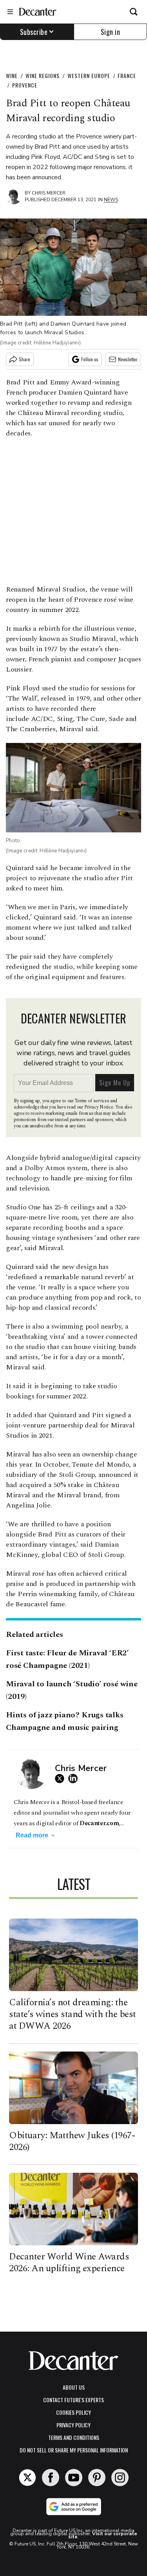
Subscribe (34, 32)
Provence (25, 85)
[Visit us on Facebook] (51, 2478)
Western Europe (89, 76)
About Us (74, 2387)
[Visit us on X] (27, 2478)
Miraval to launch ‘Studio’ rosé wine (72, 1684)
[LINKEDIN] (75, 1779)
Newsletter (128, 359)
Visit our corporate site (103, 2535)
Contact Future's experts (73, 2400)
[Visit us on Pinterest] (97, 2478)
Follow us (90, 359)
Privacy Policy (73, 2425)
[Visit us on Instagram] (120, 2478)
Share (24, 359)
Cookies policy (73, 2412)
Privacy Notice (99, 1107)
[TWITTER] (62, 1779)
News (111, 200)
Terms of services (92, 1101)
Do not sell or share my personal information (74, 2450)
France (127, 76)
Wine (12, 76)
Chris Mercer (49, 193)
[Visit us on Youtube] (74, 2478)
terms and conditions (74, 2437)
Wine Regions (43, 76)
